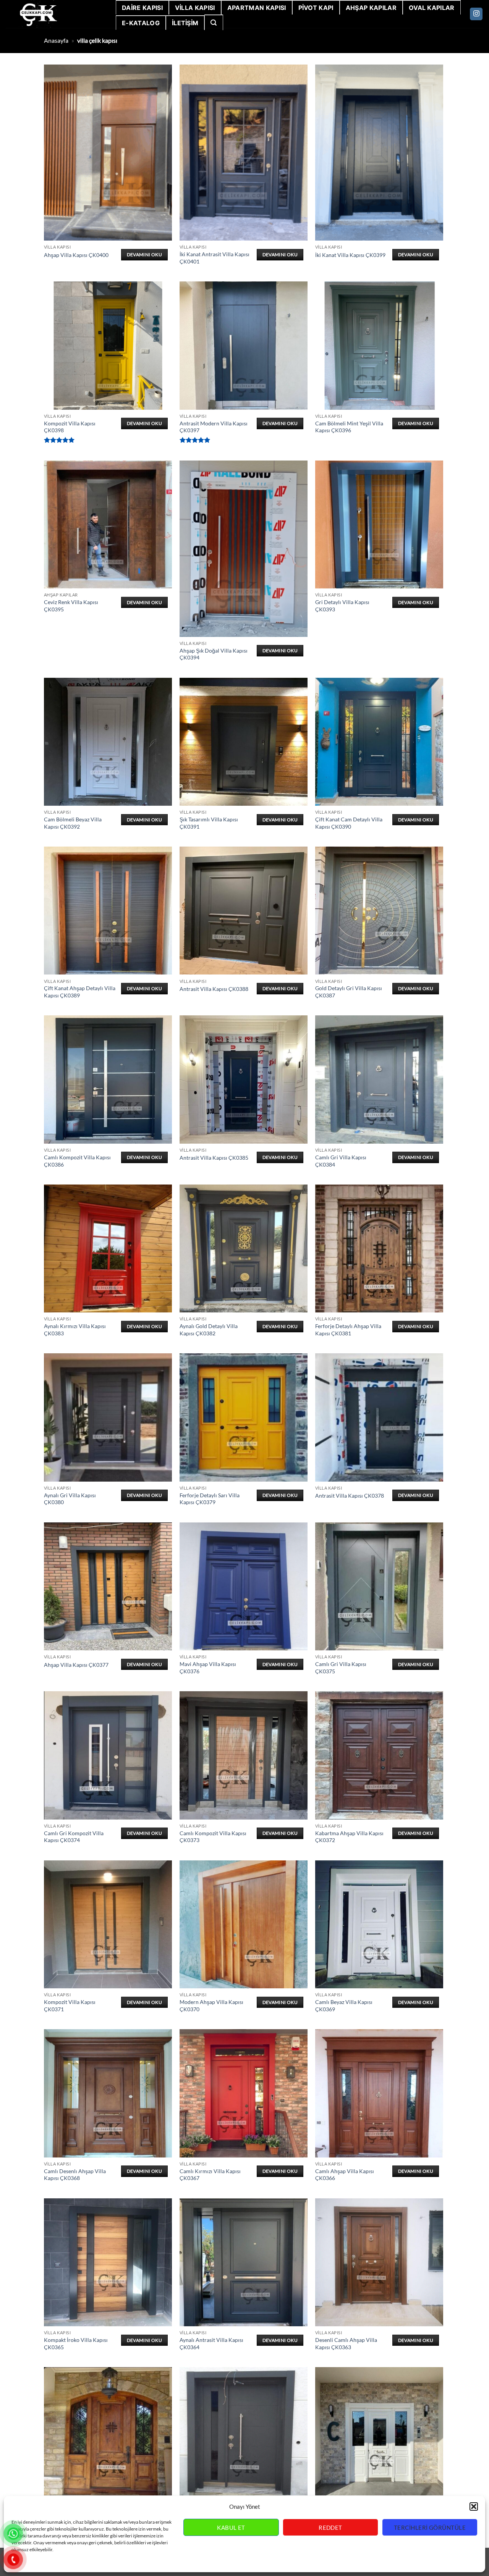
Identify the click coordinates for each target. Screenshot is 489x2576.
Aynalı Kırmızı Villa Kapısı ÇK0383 (75, 1330)
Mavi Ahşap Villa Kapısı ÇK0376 (208, 1668)
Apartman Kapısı (257, 8)
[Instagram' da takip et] (476, 14)
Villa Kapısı (195, 8)
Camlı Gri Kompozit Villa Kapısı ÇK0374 (74, 1837)
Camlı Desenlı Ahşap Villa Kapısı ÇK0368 (75, 2175)
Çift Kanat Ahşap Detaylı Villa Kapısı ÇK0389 (80, 992)
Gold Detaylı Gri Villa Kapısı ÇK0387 (349, 992)
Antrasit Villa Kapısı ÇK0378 (350, 1496)
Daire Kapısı (142, 8)
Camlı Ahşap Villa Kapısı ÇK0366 (345, 2175)
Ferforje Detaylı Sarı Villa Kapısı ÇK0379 (210, 1499)
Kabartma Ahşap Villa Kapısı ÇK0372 (349, 1837)
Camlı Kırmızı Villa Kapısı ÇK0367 (210, 2175)
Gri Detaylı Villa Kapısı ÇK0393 (342, 606)
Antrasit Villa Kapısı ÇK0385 (214, 1158)
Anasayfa (56, 40)
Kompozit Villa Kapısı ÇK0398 (70, 427)
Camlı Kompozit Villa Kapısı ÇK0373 (213, 1837)
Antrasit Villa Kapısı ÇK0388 (214, 989)
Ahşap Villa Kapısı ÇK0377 (76, 1665)
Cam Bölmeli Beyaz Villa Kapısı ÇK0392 (73, 823)
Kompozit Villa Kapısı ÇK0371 (70, 2006)
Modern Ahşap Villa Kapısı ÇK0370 (211, 2006)
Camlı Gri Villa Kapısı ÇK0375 (341, 1668)
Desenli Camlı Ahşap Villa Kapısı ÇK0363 (346, 2343)
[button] (474, 2507)
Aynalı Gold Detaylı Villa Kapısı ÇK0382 (209, 1330)
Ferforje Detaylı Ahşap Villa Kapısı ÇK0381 (348, 1330)
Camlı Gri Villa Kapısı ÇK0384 (341, 1161)
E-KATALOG (141, 23)
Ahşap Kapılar (371, 8)
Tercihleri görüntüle (430, 2528)
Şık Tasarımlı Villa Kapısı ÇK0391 (209, 823)
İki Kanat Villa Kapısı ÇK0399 (350, 255)
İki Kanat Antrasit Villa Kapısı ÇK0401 (215, 258)
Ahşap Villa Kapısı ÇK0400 (76, 255)
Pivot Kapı (316, 8)
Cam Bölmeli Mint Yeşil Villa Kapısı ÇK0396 (349, 427)
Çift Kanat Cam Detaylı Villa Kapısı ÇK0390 (349, 823)
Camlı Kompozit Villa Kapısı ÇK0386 (77, 1161)
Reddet (330, 2528)
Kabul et (231, 2528)
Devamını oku (144, 255)
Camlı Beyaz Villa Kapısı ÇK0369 (344, 2006)
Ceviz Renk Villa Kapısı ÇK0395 (71, 606)
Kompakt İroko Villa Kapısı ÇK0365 (76, 2343)
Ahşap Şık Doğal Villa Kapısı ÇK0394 (214, 654)
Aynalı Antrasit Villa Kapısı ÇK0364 (211, 2343)
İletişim (185, 23)
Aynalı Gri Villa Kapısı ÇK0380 (70, 1499)
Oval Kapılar (432, 8)
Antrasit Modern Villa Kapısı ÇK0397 (214, 427)
